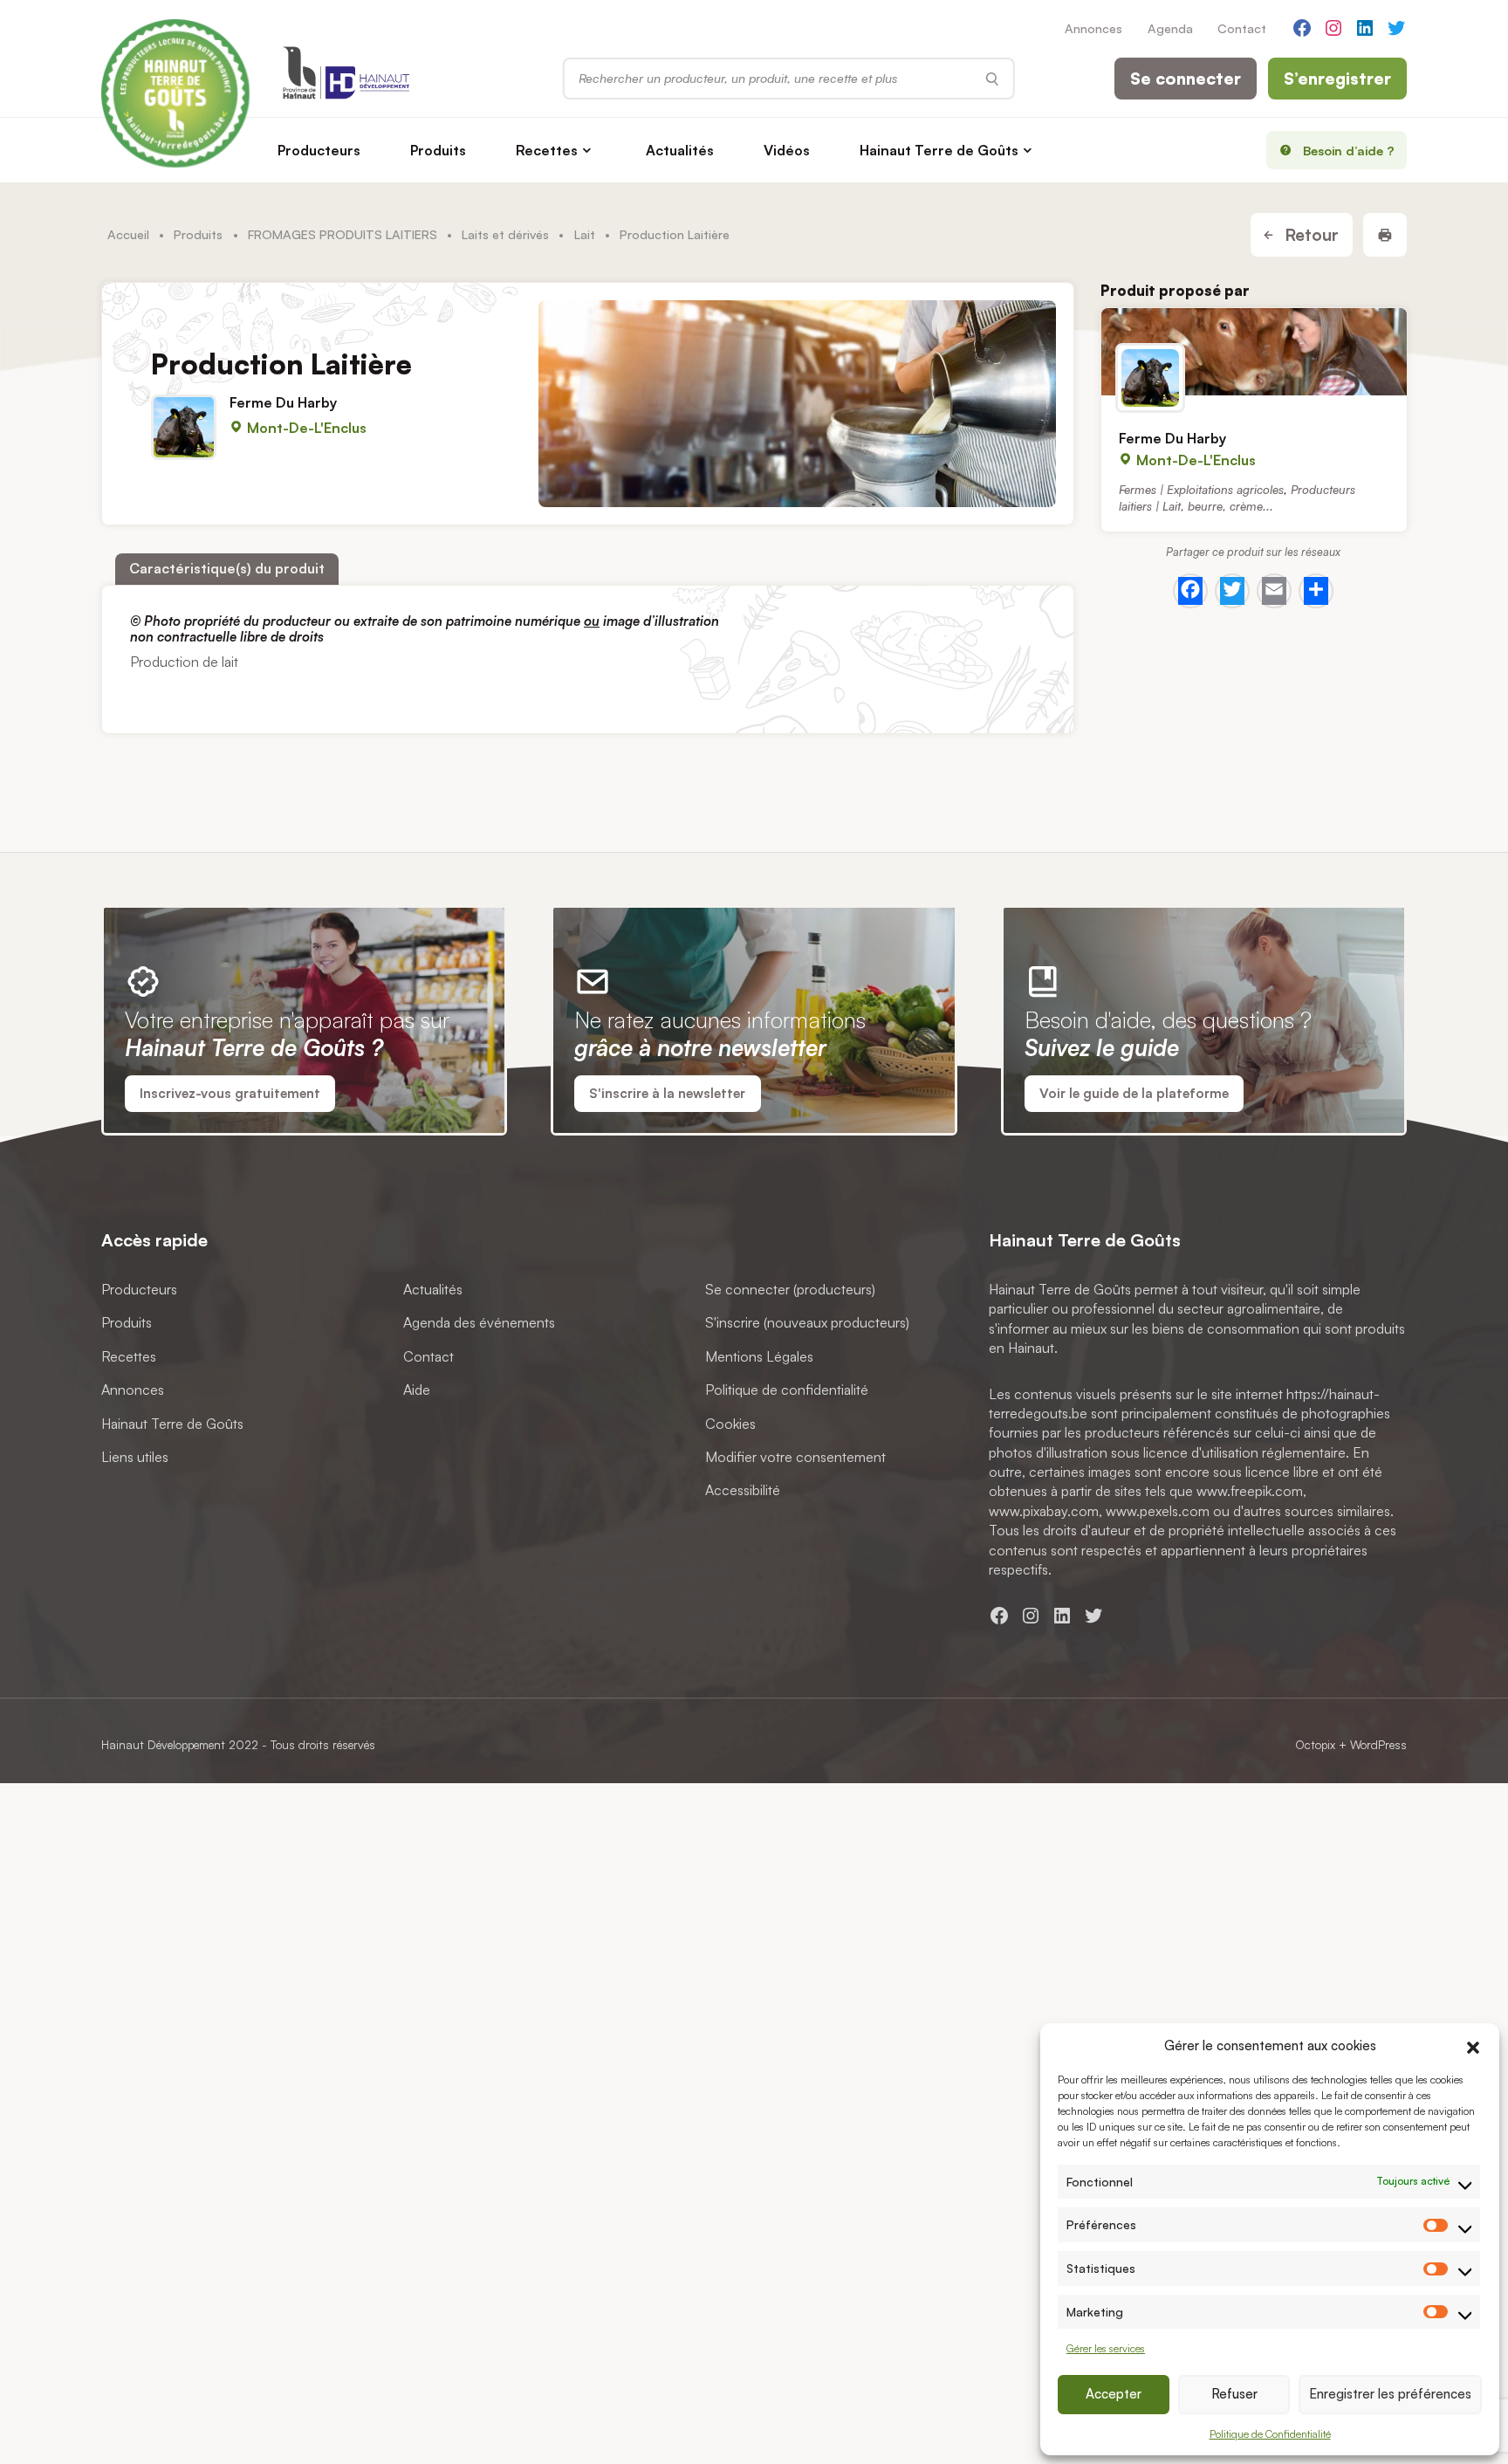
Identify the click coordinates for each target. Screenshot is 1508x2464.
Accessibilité (743, 1490)
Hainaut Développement (163, 1744)
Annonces (1093, 28)
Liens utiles (135, 1456)
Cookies (730, 1423)
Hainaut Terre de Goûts (939, 150)
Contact (1242, 28)
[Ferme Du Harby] (1254, 352)
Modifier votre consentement (795, 1456)
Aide (417, 1390)
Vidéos (787, 150)
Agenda (1170, 28)
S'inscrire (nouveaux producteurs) (807, 1322)
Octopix (1315, 1744)
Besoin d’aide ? (1349, 150)
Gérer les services (1106, 2348)
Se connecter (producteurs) (790, 1288)
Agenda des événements (479, 1322)
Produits (438, 150)
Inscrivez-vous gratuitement (230, 1093)
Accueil (128, 234)
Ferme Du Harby (283, 403)
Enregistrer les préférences (1390, 2394)
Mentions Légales (759, 1356)
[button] (1473, 2045)
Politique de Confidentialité (1270, 2434)
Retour (1309, 235)
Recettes (547, 150)
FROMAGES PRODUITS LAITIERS (343, 234)
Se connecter (1186, 79)
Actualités (680, 150)
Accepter (1114, 2394)
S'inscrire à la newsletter (667, 1093)
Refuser (1234, 2394)
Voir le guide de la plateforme (1134, 1093)
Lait (585, 234)
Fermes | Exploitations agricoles (1201, 488)
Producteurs (319, 150)
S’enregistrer (1337, 79)
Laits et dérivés (505, 234)
